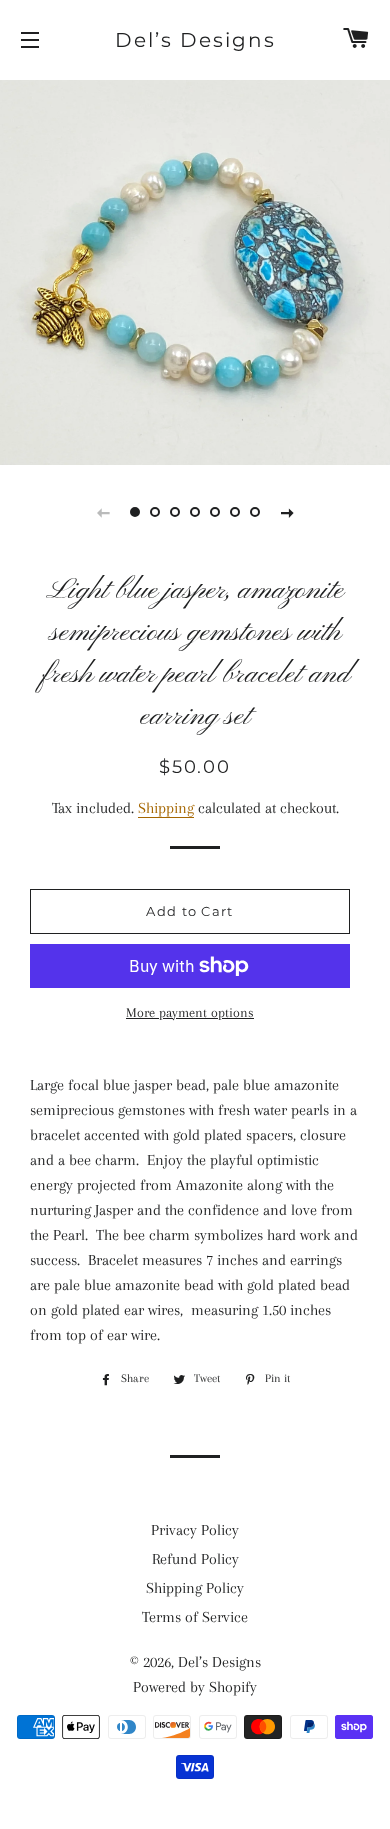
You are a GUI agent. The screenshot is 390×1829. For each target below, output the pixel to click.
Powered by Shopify (195, 1687)
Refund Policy (195, 1559)
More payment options (190, 1012)
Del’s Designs (195, 40)
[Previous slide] (103, 512)
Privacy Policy (195, 1530)
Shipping (166, 808)
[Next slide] (287, 512)
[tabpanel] (195, 270)
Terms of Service (195, 1617)
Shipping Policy (195, 1588)
